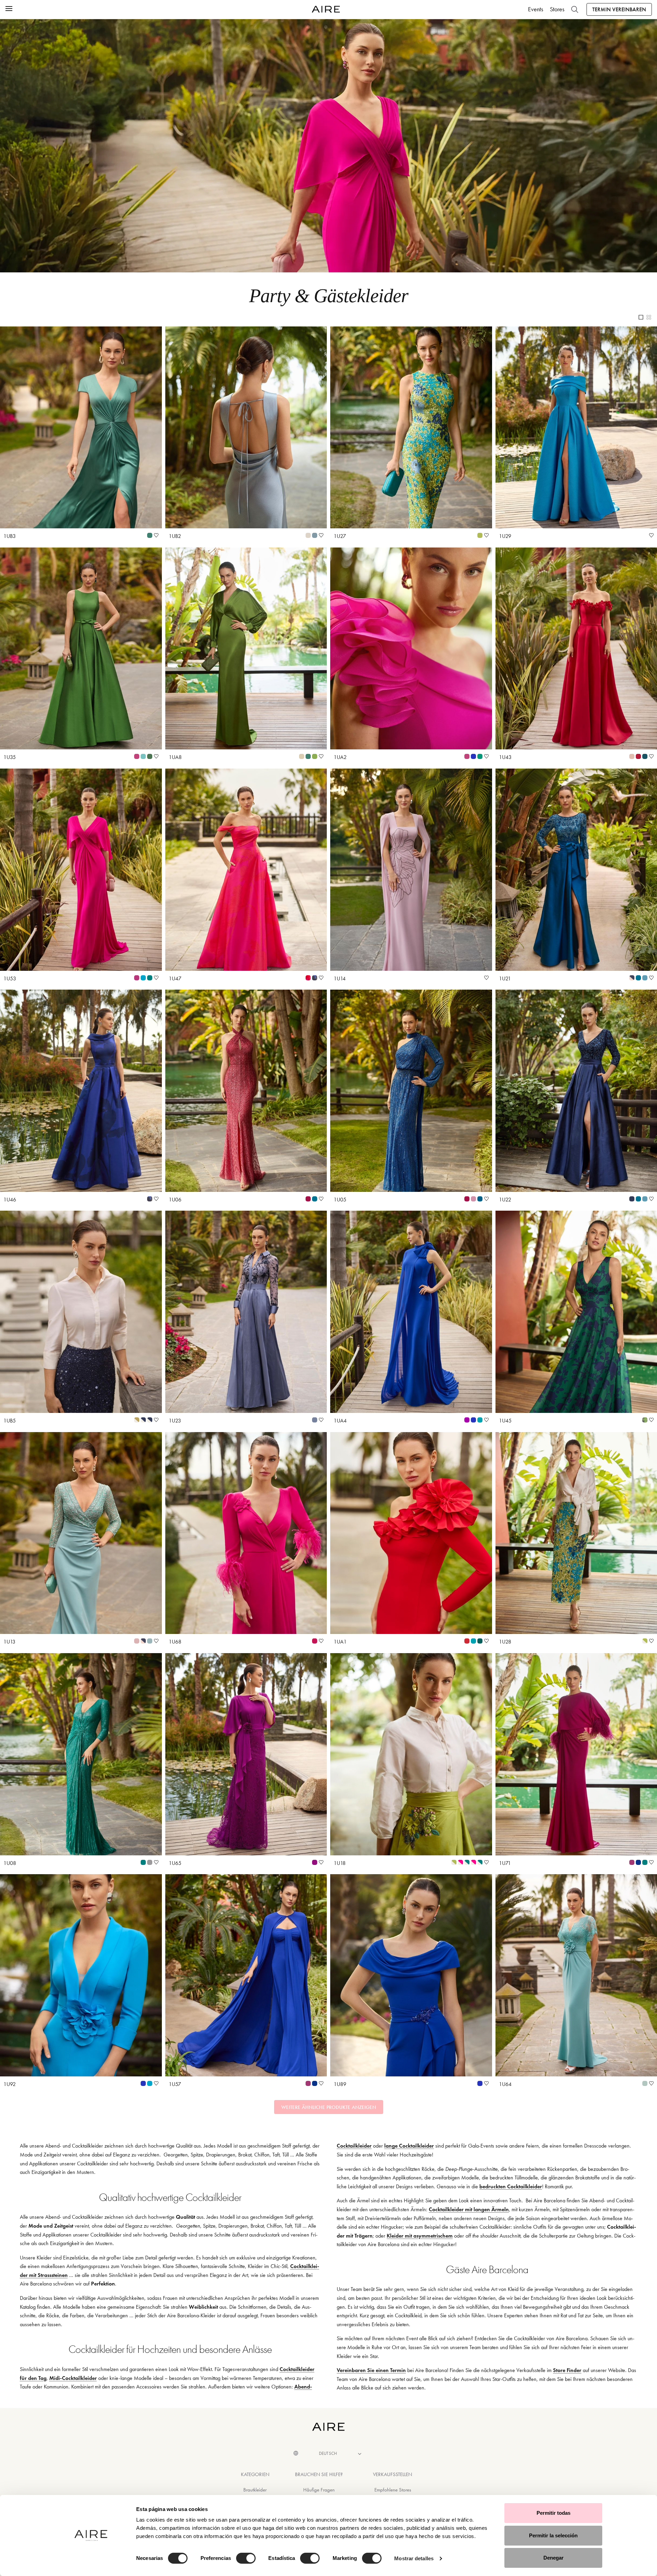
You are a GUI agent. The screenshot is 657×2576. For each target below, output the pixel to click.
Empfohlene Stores (393, 2490)
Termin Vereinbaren (619, 9)
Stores (557, 9)
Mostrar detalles (414, 2558)
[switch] (246, 2558)
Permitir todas (553, 2513)
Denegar (553, 2558)
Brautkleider (255, 2490)
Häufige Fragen (319, 2490)
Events (536, 9)
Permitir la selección (553, 2535)
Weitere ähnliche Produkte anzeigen (329, 2107)
